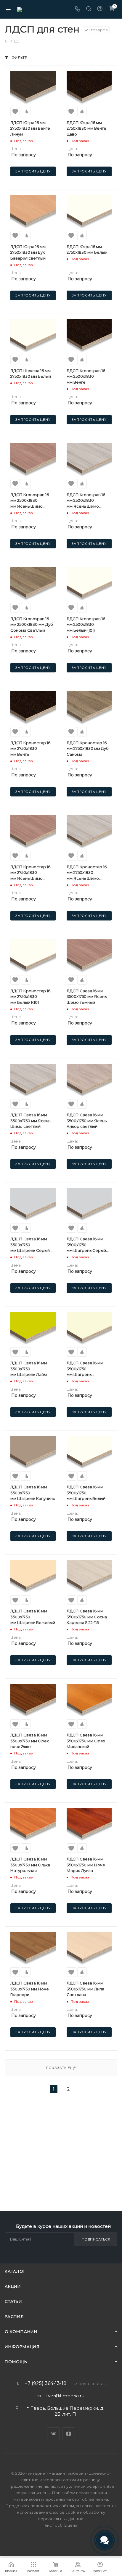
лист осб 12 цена (61, 2525)
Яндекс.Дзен (69, 2434)
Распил (14, 2316)
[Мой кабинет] (100, 9)
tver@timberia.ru (65, 2396)
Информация (22, 2347)
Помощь (16, 2362)
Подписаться (96, 2239)
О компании (21, 2331)
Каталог (15, 2271)
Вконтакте (53, 2434)
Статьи (13, 2301)
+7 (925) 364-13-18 (46, 2383)
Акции (13, 2286)
